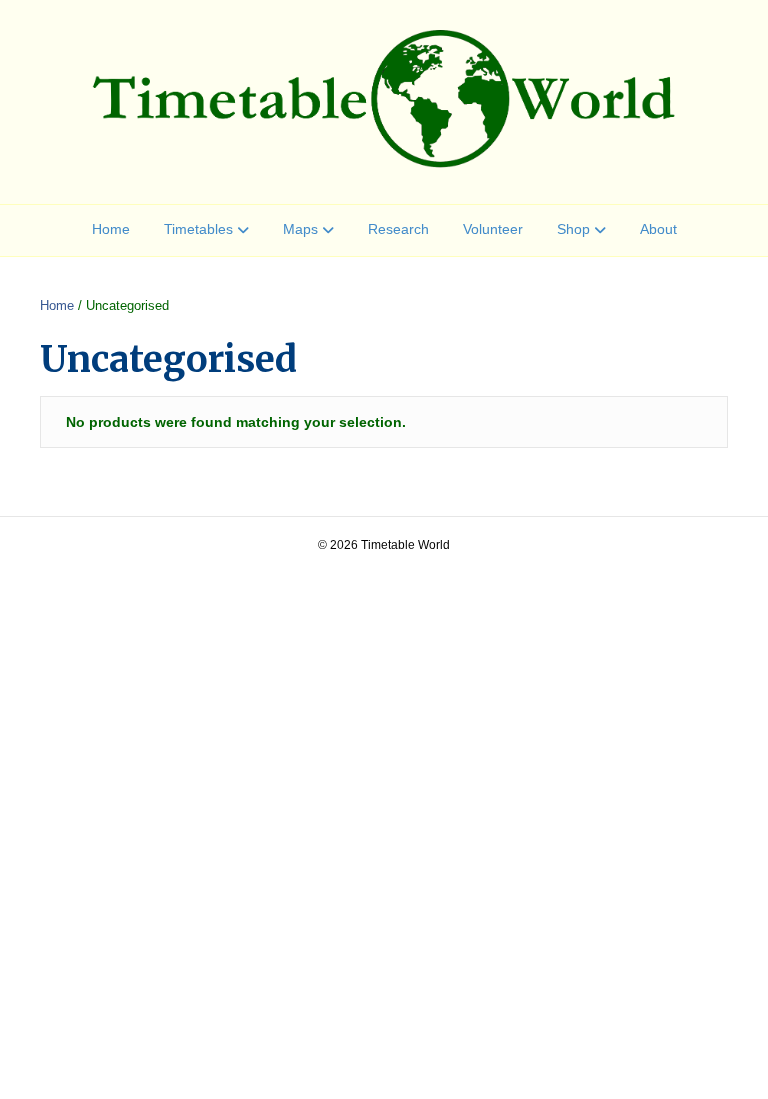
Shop (573, 229)
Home (111, 229)
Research (398, 229)
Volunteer (493, 229)
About (658, 229)
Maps (300, 229)
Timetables (198, 229)
